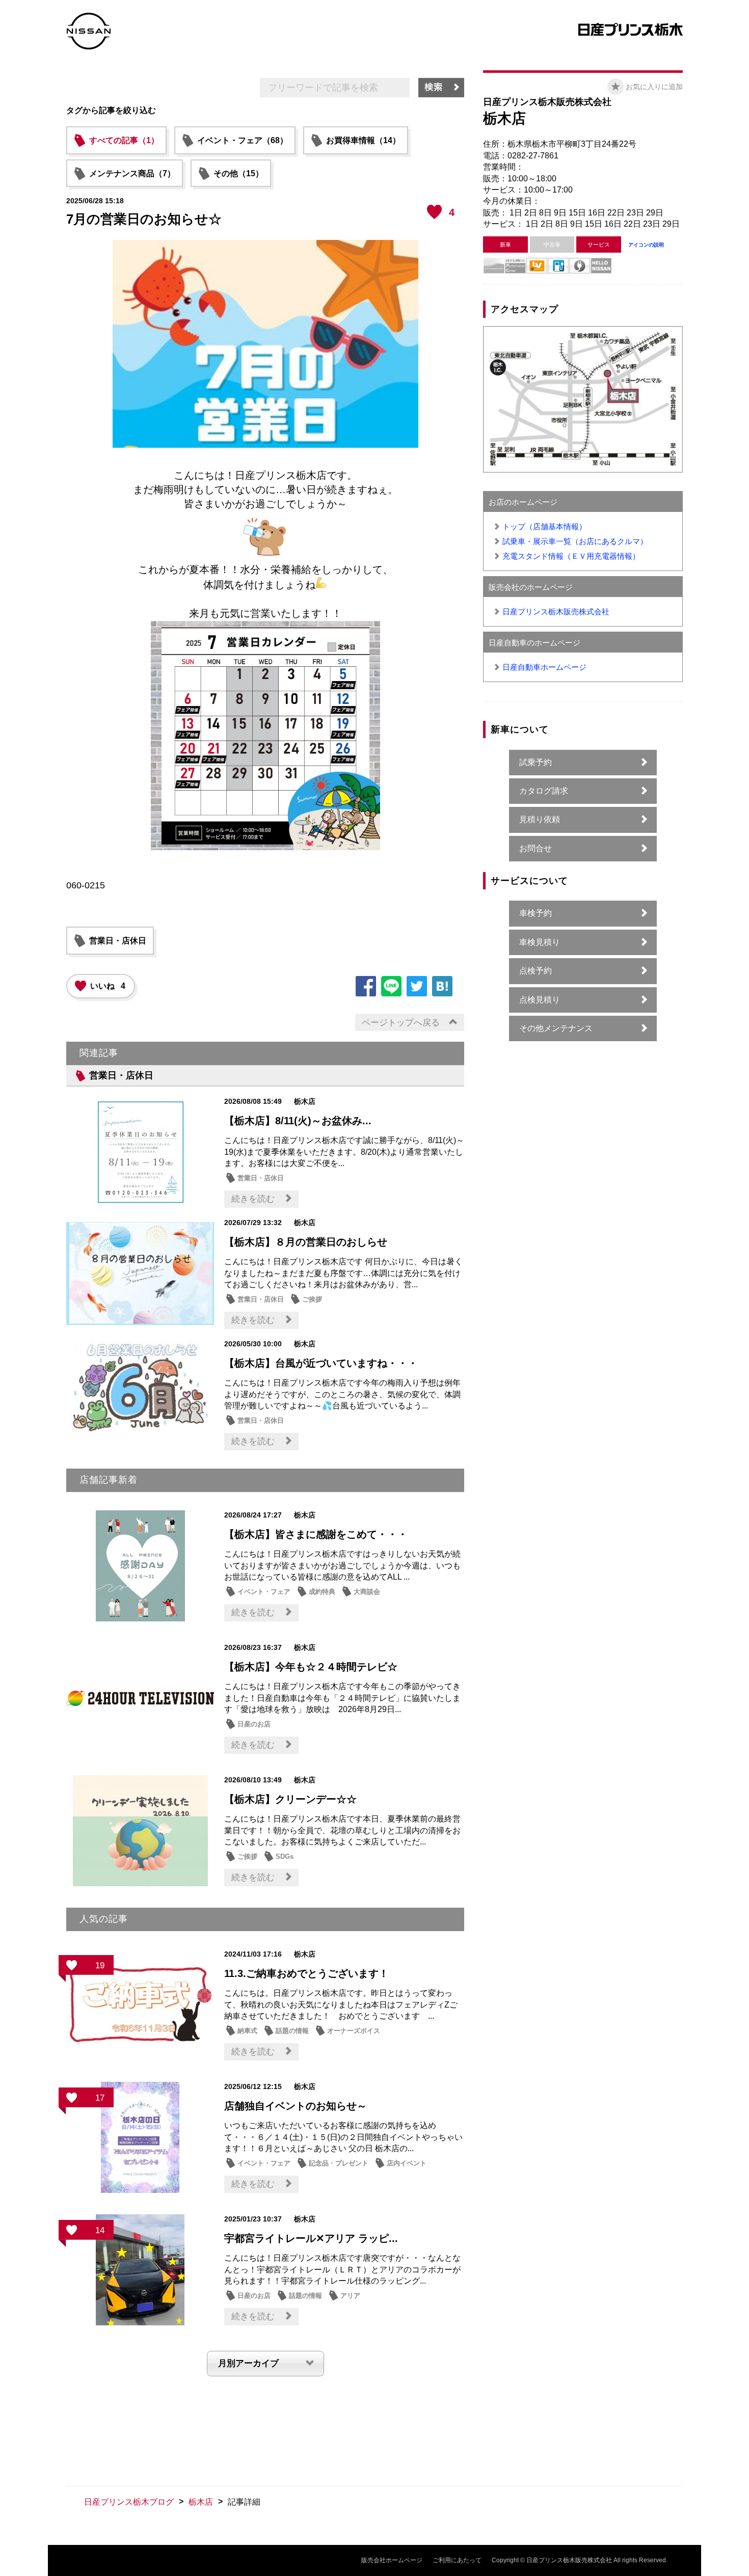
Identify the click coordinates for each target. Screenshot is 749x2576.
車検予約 (536, 913)
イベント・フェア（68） (243, 140)
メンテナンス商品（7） (132, 173)
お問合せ (536, 848)
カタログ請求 (544, 791)
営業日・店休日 (118, 941)
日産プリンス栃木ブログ (129, 2502)
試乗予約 (536, 762)
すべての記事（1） (124, 140)
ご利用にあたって (457, 2560)
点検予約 (536, 971)
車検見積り (540, 942)
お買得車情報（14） (363, 140)
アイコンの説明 (646, 245)
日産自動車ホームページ (544, 667)
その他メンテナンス (556, 1028)
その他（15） (238, 173)
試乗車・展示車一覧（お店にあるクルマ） (575, 541)
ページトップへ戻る (401, 1023)
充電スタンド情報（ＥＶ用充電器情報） (571, 556)
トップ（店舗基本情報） (544, 526)
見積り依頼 (540, 819)
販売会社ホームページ (392, 2560)
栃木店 (201, 2502)
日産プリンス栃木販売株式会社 (556, 612)
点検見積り (540, 1000)
